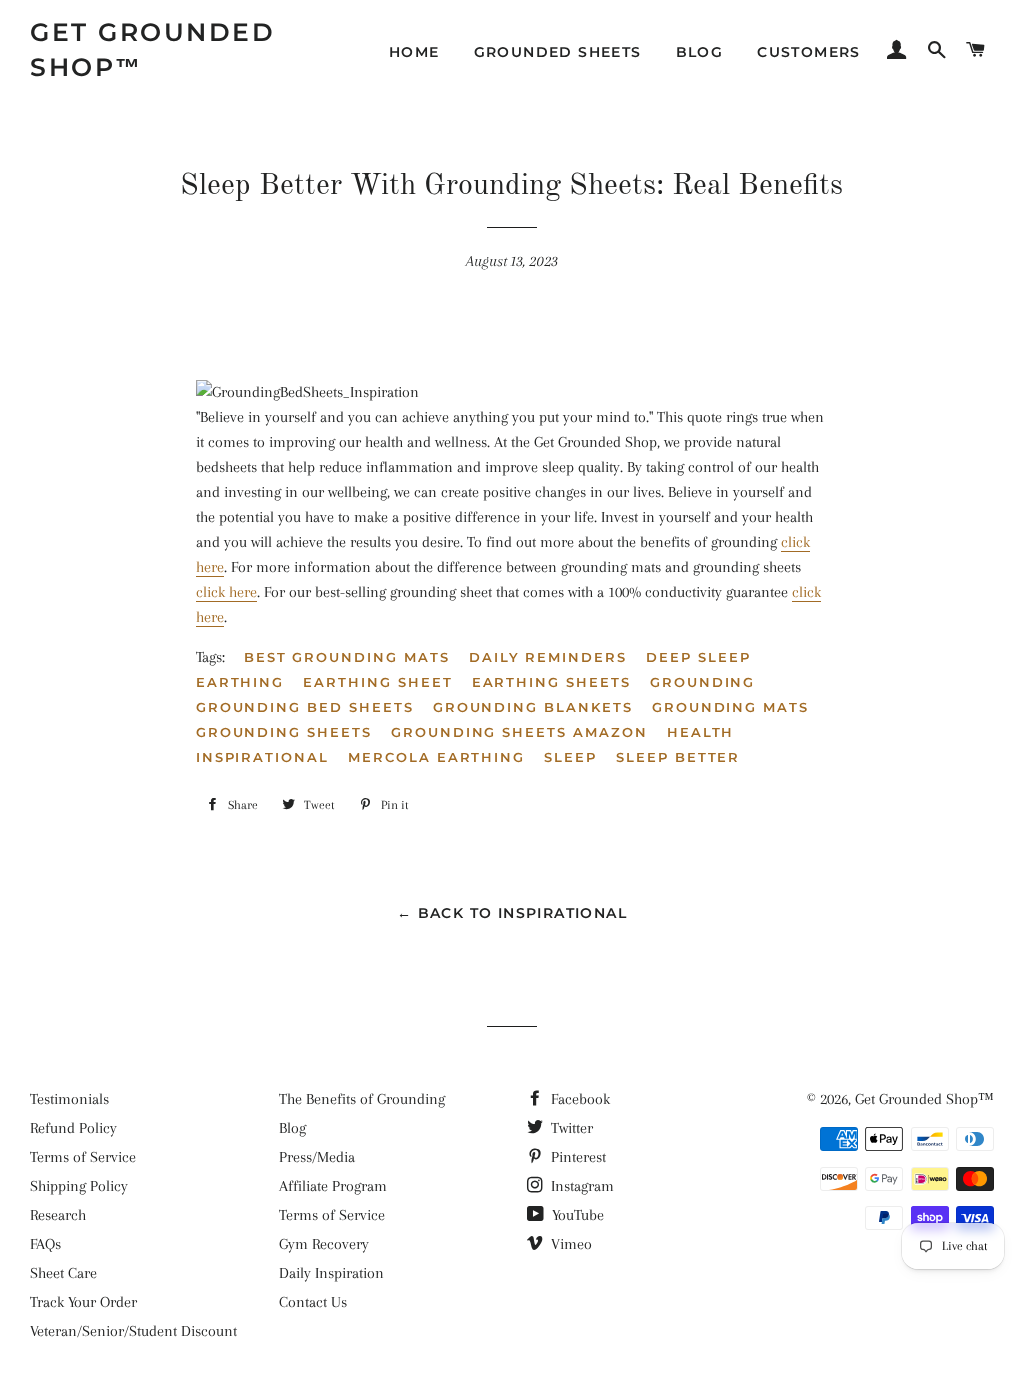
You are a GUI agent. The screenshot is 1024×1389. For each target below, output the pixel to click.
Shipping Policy (79, 1186)
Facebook (578, 1099)
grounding (703, 682)
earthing (240, 682)
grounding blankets (533, 707)
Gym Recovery (324, 1244)
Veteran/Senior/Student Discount (133, 1331)
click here (226, 592)
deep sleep (698, 657)
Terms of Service (83, 1157)
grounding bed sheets (305, 707)
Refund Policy (73, 1128)
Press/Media (317, 1157)
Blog (700, 52)
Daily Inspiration (331, 1273)
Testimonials (69, 1099)
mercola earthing (436, 757)
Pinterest (576, 1157)
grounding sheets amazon (519, 732)
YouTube (576, 1215)
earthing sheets (551, 682)
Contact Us (313, 1302)
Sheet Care (63, 1273)
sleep (570, 757)
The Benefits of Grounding (362, 1099)
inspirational (262, 757)
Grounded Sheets (558, 52)
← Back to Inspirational (512, 913)
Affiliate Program (333, 1186)
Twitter (570, 1128)
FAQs (45, 1244)
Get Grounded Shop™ (152, 49)
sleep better (678, 757)
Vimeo (569, 1244)
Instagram (580, 1186)
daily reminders (548, 657)
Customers (809, 52)
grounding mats (730, 707)
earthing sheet (377, 682)
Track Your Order (83, 1302)
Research (58, 1215)
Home (414, 52)
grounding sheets (284, 732)
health (701, 732)
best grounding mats (347, 657)
